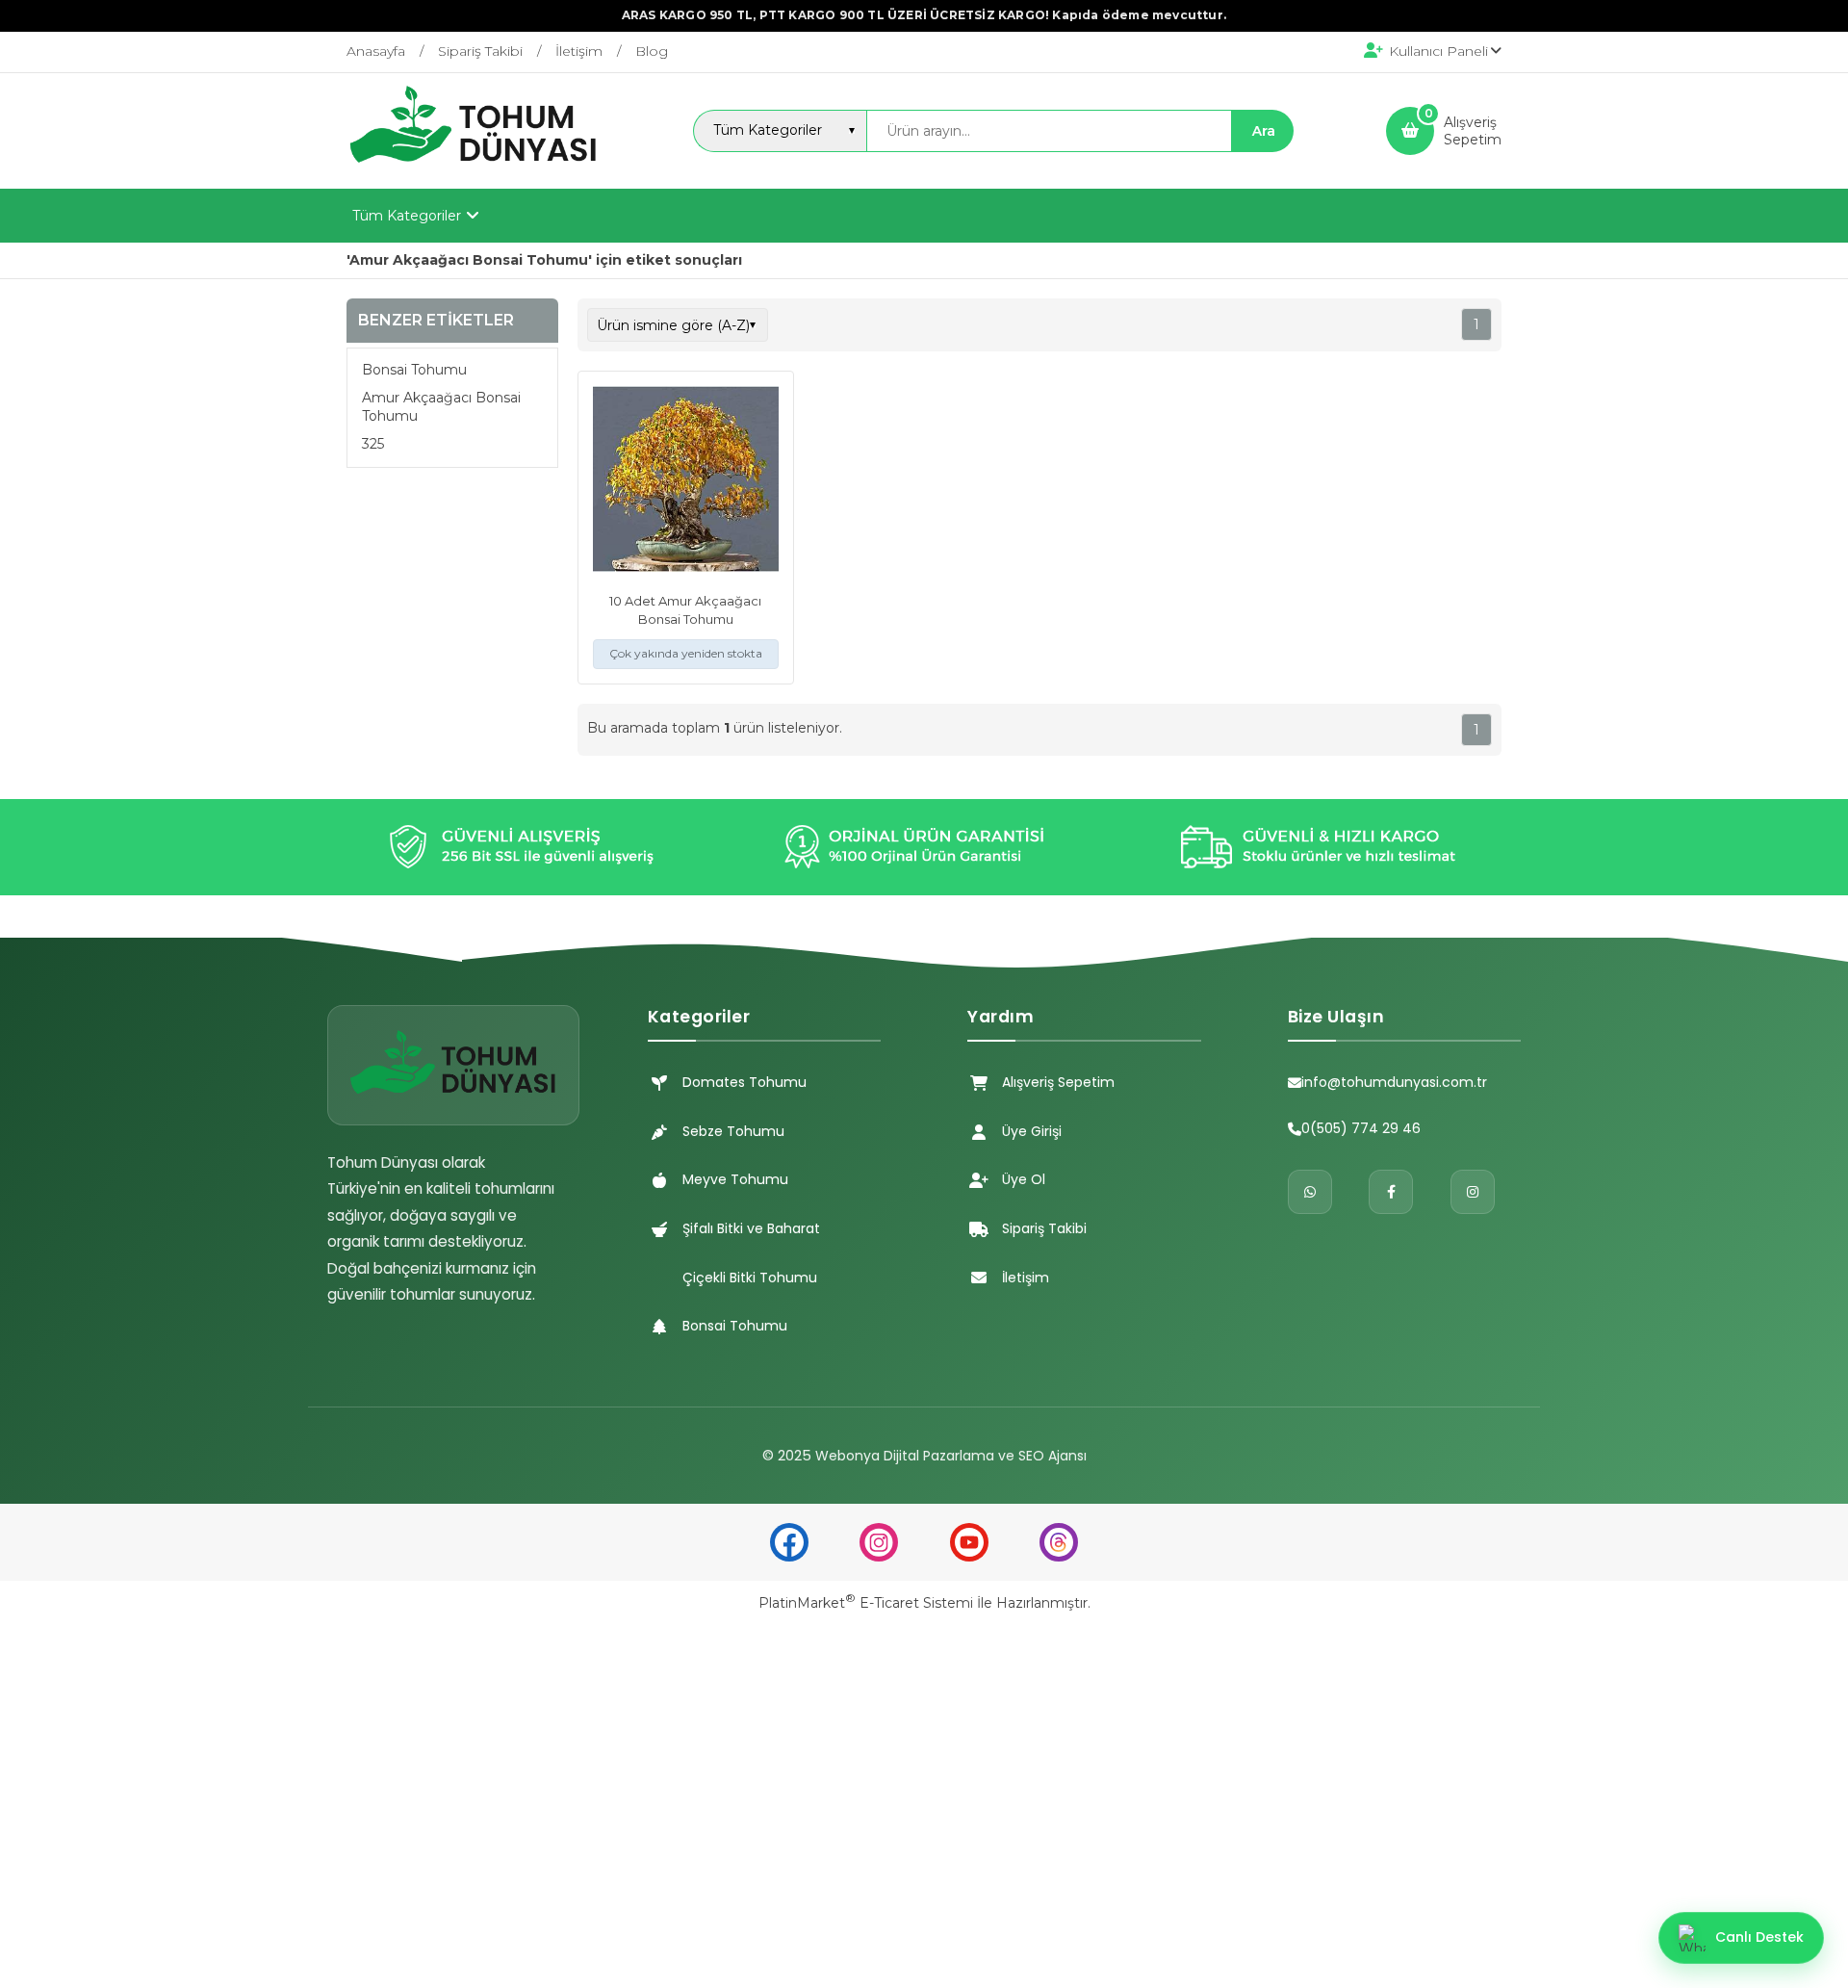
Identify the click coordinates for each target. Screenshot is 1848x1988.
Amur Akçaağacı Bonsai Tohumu (441, 407)
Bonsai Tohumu (414, 371)
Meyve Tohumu (735, 1179)
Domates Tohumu (744, 1082)
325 (373, 444)
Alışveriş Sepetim (1058, 1082)
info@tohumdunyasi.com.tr (1394, 1082)
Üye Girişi (1032, 1131)
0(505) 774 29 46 (1361, 1128)
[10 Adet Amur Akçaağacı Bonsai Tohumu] (686, 481)
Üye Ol (1024, 1179)
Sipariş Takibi (1044, 1228)
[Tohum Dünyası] (474, 171)
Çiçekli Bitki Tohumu (750, 1278)
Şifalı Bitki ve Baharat (751, 1228)
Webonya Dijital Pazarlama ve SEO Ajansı (951, 1456)
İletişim (1026, 1278)
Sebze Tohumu (733, 1131)
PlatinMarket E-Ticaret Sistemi (866, 1603)
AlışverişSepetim (1473, 131)
